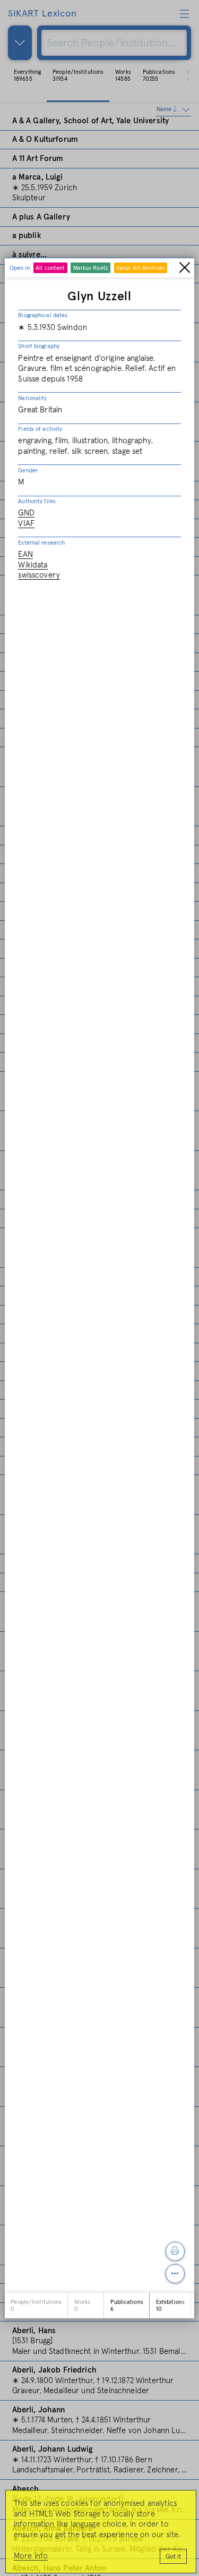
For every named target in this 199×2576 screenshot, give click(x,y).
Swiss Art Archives (141, 268)
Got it (173, 2557)
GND (26, 513)
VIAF (26, 524)
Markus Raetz (91, 268)
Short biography (39, 346)
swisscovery (39, 575)
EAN (25, 554)
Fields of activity (40, 429)
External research (41, 543)
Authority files (37, 501)
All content (50, 268)
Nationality (32, 398)
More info (31, 2556)
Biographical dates (43, 315)
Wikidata (33, 565)
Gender (28, 471)
